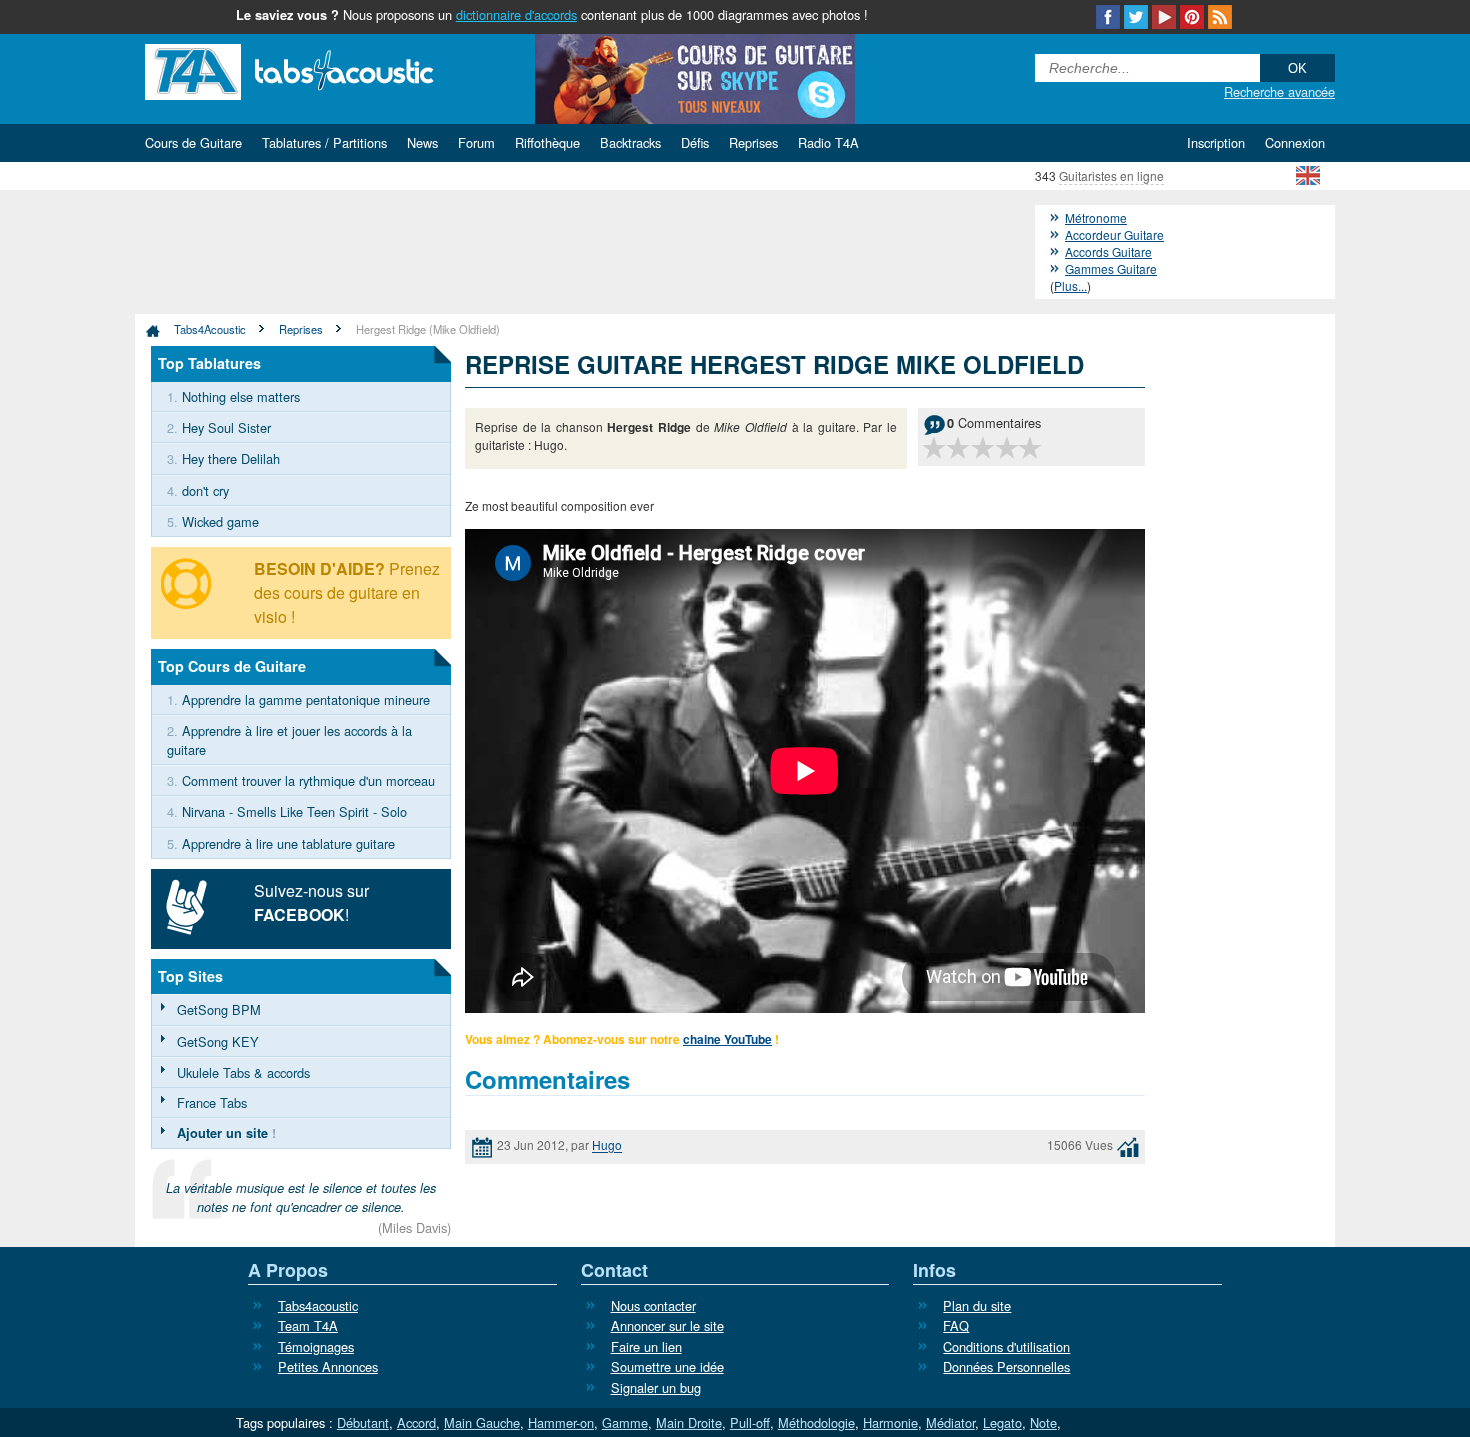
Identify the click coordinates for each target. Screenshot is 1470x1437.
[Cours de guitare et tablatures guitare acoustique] (320, 69)
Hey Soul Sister (226, 427)
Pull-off (750, 1422)
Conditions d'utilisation (1006, 1346)
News (422, 142)
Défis (695, 142)
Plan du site (977, 1305)
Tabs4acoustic (318, 1305)
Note (1043, 1422)
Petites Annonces (328, 1366)
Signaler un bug (656, 1387)
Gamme (625, 1422)
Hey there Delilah (231, 458)
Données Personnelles (1006, 1366)
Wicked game (220, 521)
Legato (1002, 1422)
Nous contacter (653, 1305)
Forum (476, 142)
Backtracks (630, 142)
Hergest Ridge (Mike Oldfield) (428, 329)
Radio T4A (828, 142)
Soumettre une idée (667, 1366)
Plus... (1070, 285)
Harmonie (890, 1422)
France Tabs (212, 1102)
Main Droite (689, 1422)
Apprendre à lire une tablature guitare (288, 843)
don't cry (205, 490)
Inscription (1216, 142)
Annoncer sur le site (667, 1325)
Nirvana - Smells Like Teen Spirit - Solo (294, 811)
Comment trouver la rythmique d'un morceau (308, 780)
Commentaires (994, 422)
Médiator (950, 1422)
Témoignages (316, 1346)
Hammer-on (561, 1422)
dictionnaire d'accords (516, 14)
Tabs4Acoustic (210, 329)
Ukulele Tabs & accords (243, 1072)
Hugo (607, 1145)
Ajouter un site (222, 1133)
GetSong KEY (218, 1041)
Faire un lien (646, 1346)
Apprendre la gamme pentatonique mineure (306, 699)
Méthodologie (816, 1422)
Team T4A (308, 1325)
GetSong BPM (219, 1009)
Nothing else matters (241, 396)
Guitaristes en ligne (1111, 175)
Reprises (753, 142)
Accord (416, 1422)
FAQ (956, 1325)
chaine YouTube (727, 1039)
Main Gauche (482, 1422)
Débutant (363, 1422)
